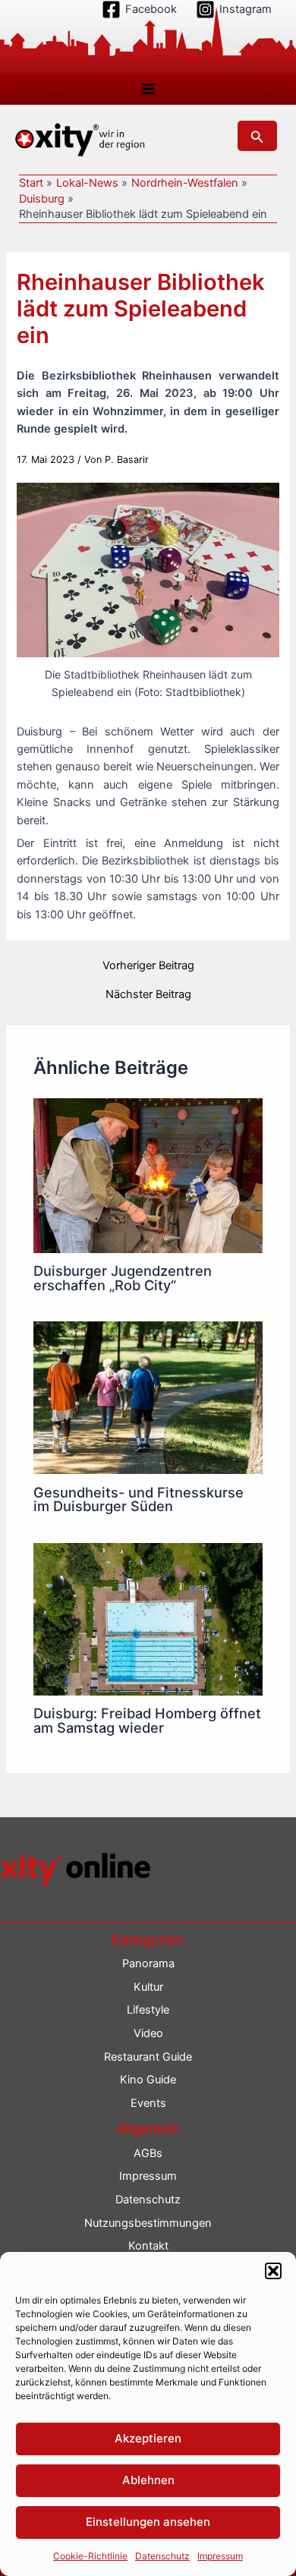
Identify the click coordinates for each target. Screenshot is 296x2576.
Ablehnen (148, 2480)
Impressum (220, 2556)
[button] (273, 2271)
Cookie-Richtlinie (90, 2556)
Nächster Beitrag (148, 995)
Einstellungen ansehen (148, 2522)
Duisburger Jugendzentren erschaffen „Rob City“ (123, 1277)
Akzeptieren (148, 2438)
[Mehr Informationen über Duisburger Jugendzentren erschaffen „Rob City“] (148, 1175)
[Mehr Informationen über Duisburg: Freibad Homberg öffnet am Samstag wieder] (148, 1618)
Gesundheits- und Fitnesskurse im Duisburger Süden (139, 1499)
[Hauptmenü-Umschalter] (148, 89)
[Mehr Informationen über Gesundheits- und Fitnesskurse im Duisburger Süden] (148, 1397)
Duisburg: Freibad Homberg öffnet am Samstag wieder (147, 1720)
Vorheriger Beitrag (148, 966)
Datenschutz (162, 2556)
